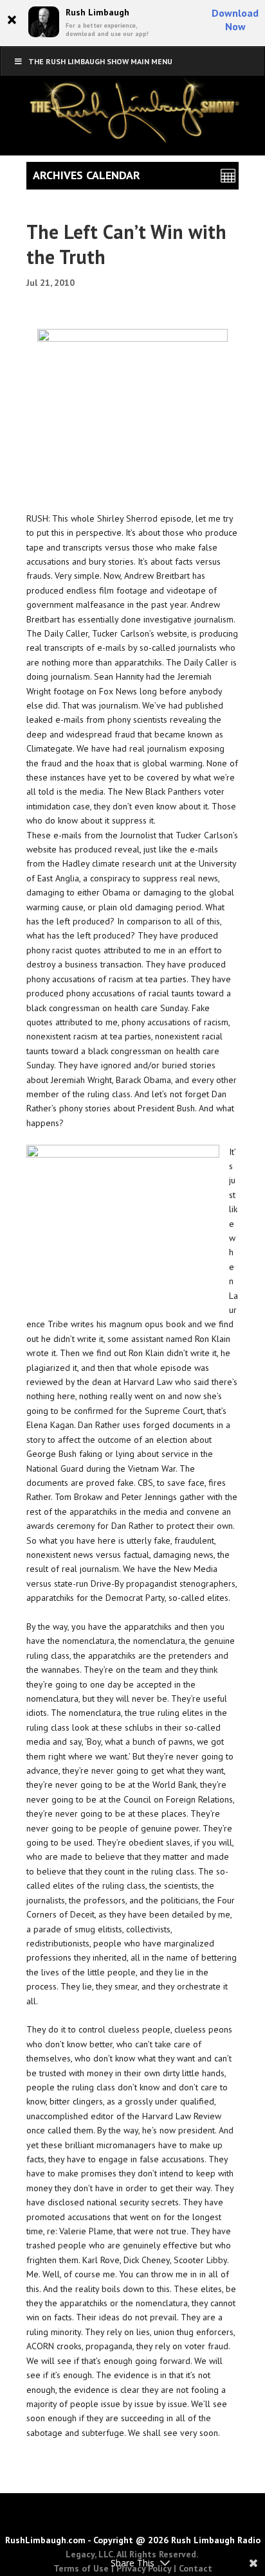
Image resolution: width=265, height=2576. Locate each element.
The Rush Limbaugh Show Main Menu (100, 61)
